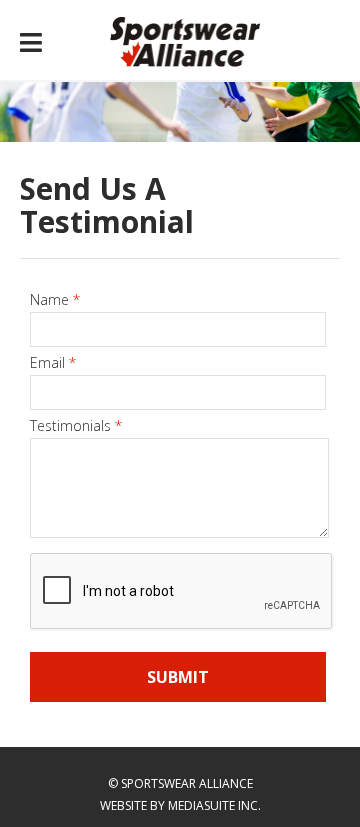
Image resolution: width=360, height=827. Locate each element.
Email (53, 362)
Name (55, 299)
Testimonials (76, 425)
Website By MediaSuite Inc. (180, 805)
